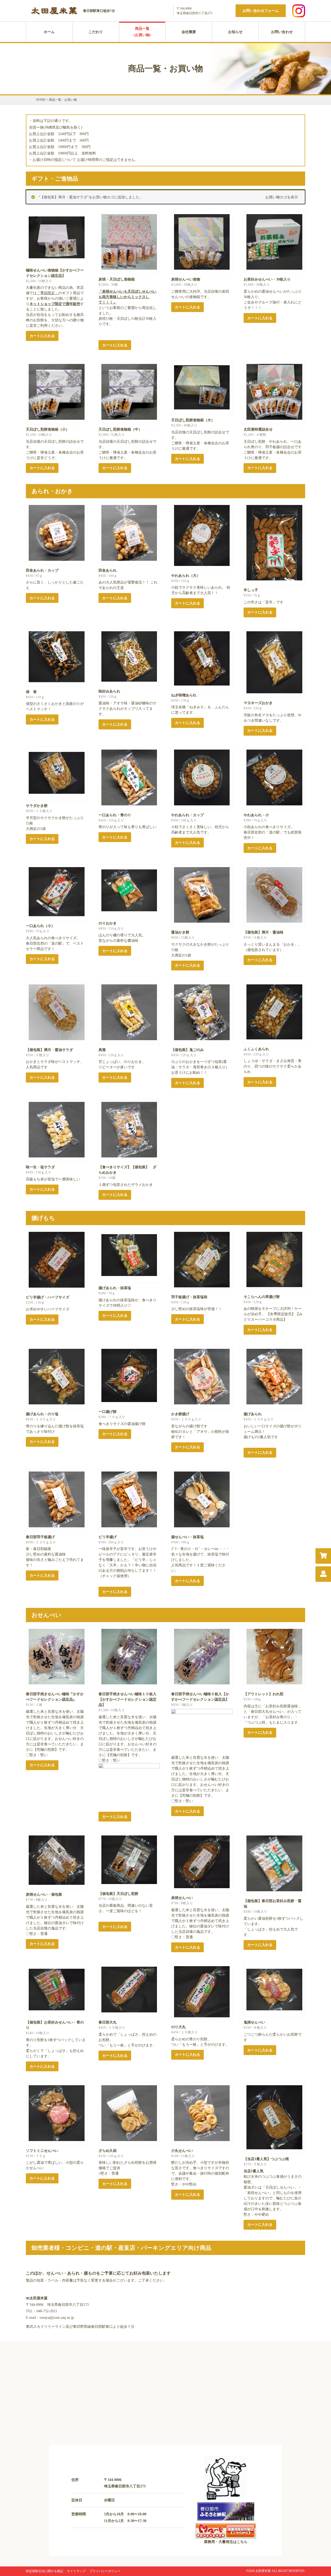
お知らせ (235, 32)
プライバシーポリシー (105, 2571)
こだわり (96, 32)
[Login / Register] (323, 1574)
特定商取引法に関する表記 (44, 2571)
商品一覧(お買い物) (142, 32)
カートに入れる (42, 336)
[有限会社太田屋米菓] (54, 15)
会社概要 (189, 32)
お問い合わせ (282, 32)
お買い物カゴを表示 (282, 197)
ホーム (49, 32)
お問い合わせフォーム (261, 11)
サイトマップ (76, 2571)
